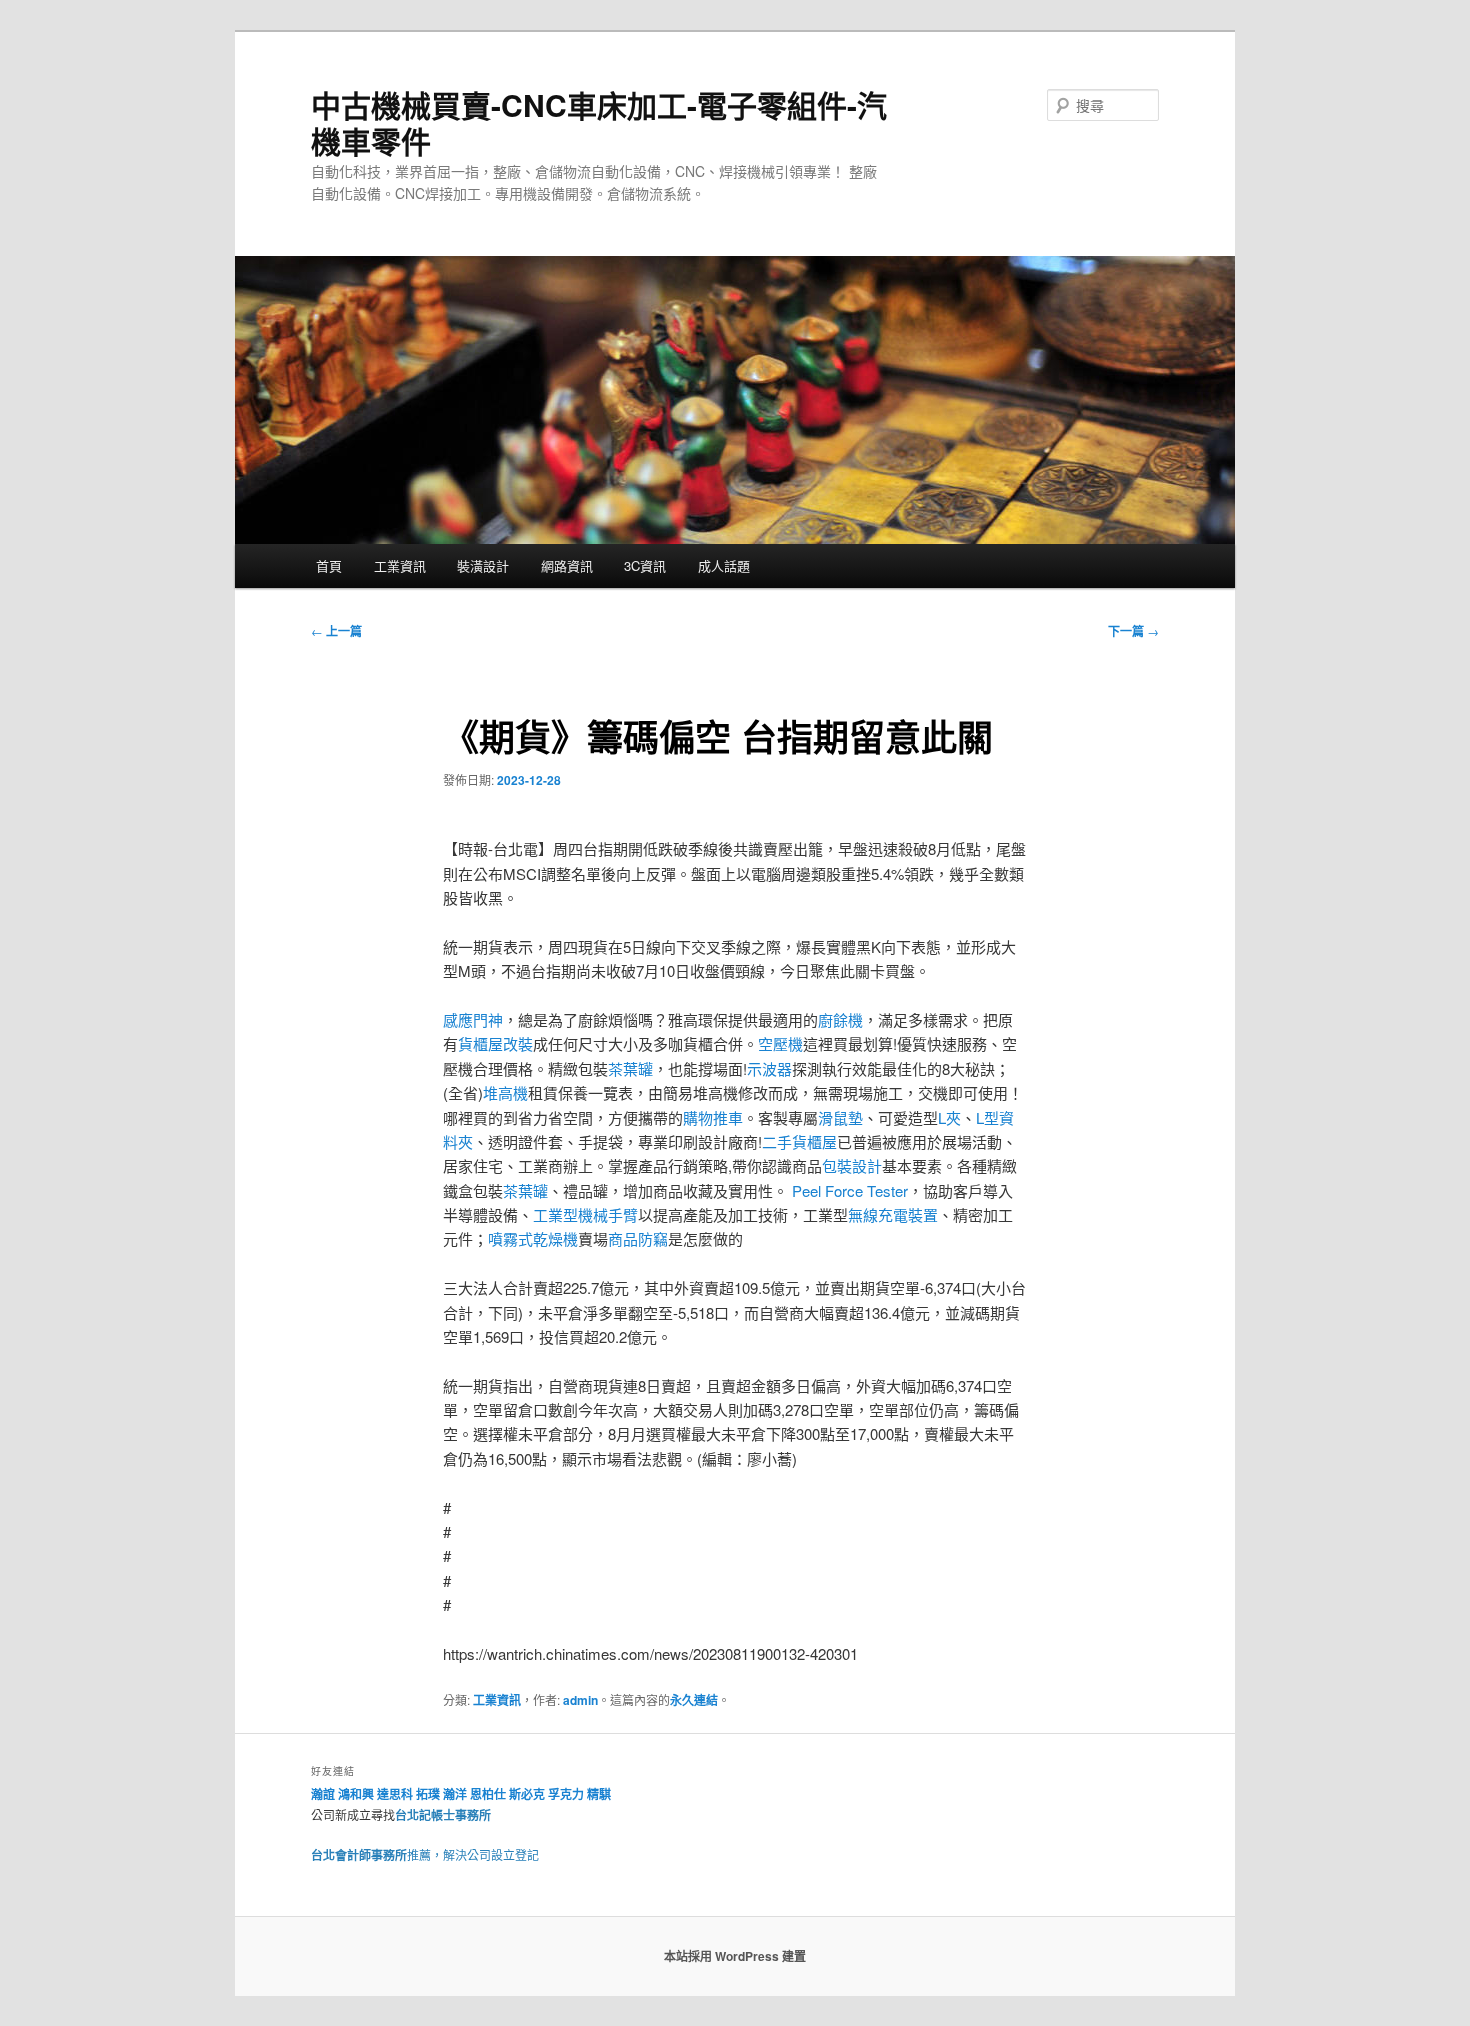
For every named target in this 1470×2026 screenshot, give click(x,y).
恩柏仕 (488, 1794)
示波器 (769, 1068)
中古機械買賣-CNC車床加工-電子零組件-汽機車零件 (599, 122)
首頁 (329, 565)
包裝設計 (852, 1165)
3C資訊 (645, 565)
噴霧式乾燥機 (533, 1238)
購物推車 (713, 1117)
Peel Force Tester (850, 1190)
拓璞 (428, 1794)
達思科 (395, 1794)
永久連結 (694, 1700)
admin (580, 1700)
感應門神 (473, 1019)
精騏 (600, 1794)
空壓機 (780, 1043)
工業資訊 (400, 565)
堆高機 (505, 1092)
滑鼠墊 (840, 1117)
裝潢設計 (483, 565)
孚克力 (566, 1794)
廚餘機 (840, 1019)
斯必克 (527, 1794)
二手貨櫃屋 (799, 1141)
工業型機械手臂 (585, 1214)
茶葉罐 (630, 1068)
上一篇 (336, 631)
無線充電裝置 (893, 1214)
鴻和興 (356, 1794)
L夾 (949, 1117)
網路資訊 (567, 565)
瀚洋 (455, 1794)
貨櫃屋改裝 (495, 1043)
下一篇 (1133, 631)
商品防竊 (638, 1238)
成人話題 (724, 565)
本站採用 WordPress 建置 (735, 1956)
